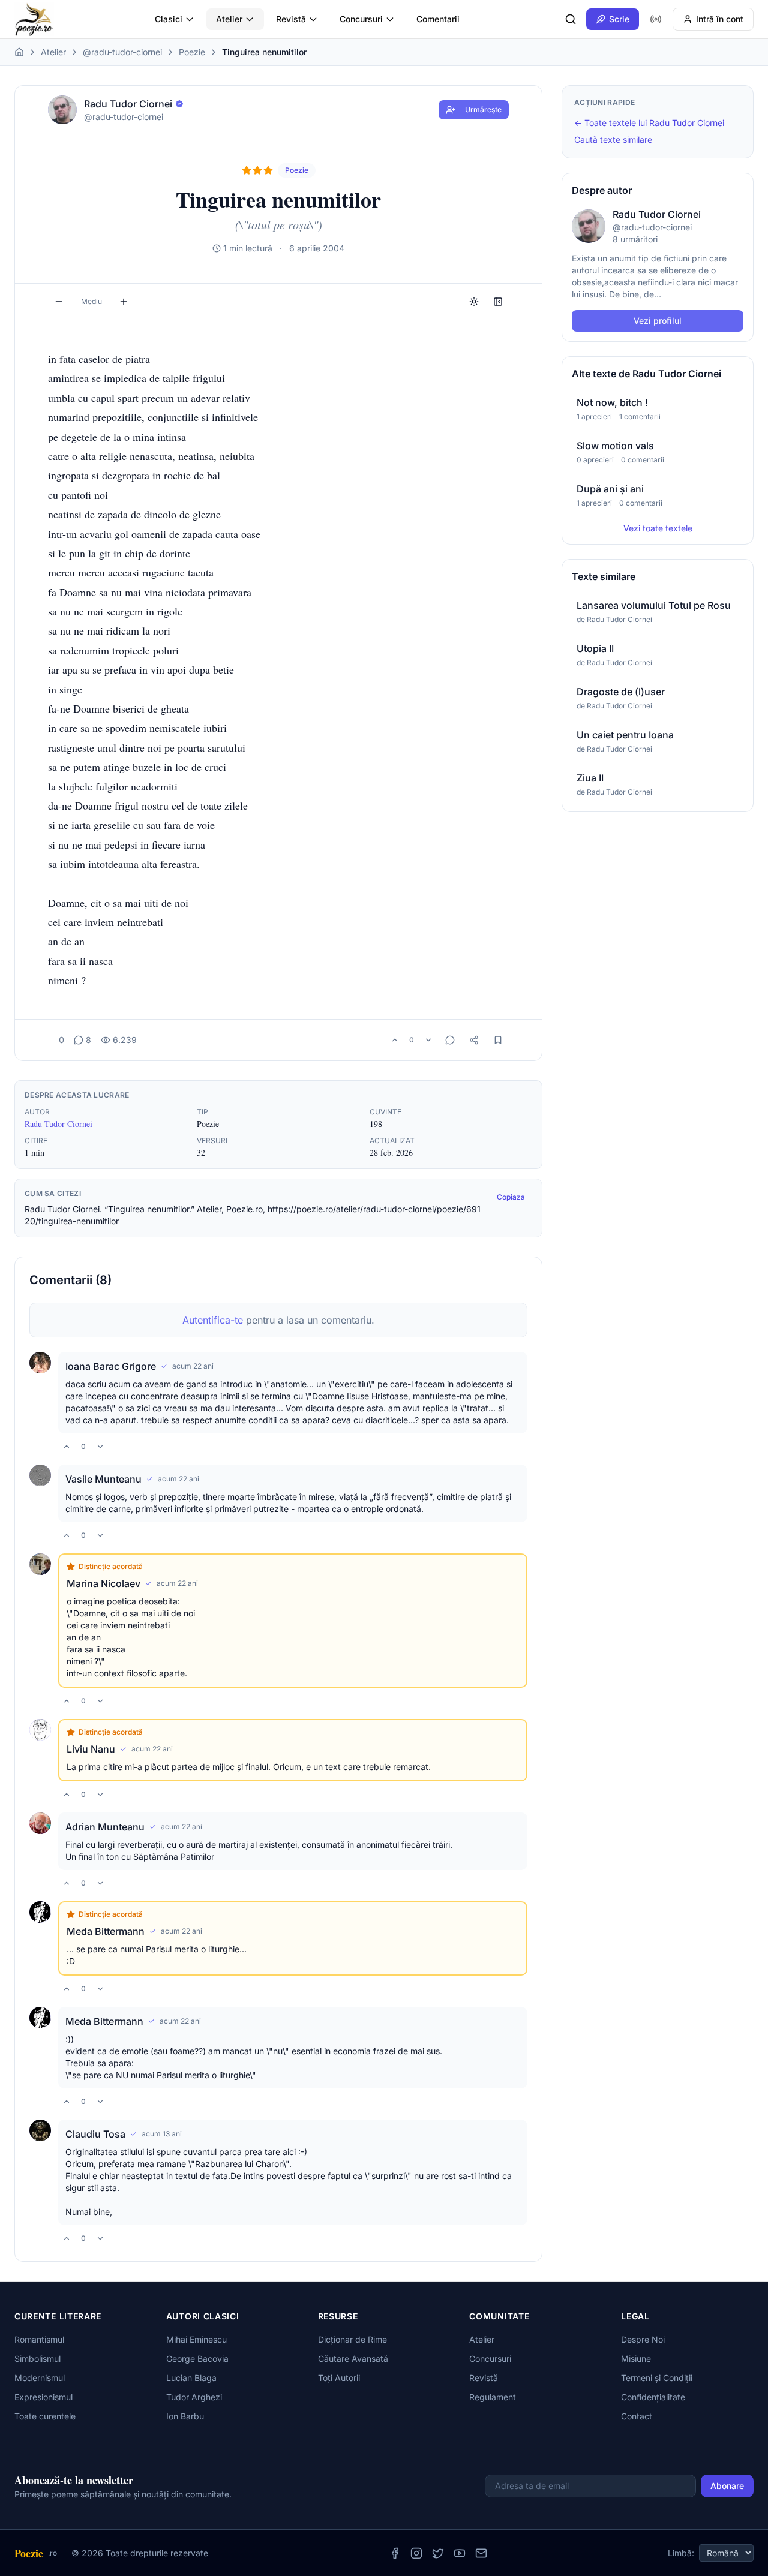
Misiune (636, 2359)
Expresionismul (43, 2397)
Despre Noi (643, 2339)
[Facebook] (395, 2553)
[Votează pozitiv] (395, 1040)
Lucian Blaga (191, 2378)
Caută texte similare (613, 139)
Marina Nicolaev (103, 1583)
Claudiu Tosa (95, 2134)
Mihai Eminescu (196, 2339)
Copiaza (511, 1197)
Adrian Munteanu (105, 1827)
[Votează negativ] (428, 1040)
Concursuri (361, 19)
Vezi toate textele (658, 528)
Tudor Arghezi (194, 2397)
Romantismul (39, 2339)
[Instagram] (416, 2553)
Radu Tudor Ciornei (58, 1124)
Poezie (192, 52)
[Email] (481, 2553)
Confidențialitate (653, 2397)
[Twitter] (438, 2553)
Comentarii (438, 19)
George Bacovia (197, 2359)
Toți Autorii (339, 2378)
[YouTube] (460, 2553)
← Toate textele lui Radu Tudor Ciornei (649, 123)
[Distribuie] (474, 1040)
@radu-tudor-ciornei (122, 52)
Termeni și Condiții (657, 2378)
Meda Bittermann (106, 1931)
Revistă (291, 19)
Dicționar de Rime (352, 2339)
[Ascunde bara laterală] (498, 302)
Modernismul (40, 2378)
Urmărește (483, 109)
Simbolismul (37, 2359)
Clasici (169, 19)
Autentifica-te (213, 1320)
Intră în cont (720, 19)
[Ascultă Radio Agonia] (656, 19)
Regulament (493, 2397)
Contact (637, 2416)
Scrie (619, 19)
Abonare (727, 2486)
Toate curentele (45, 2416)
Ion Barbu (185, 2416)
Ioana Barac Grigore (111, 1366)
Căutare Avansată (353, 2359)
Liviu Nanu (91, 1749)
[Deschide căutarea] (571, 19)
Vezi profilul (658, 321)
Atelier (229, 19)
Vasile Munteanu (103, 1479)
